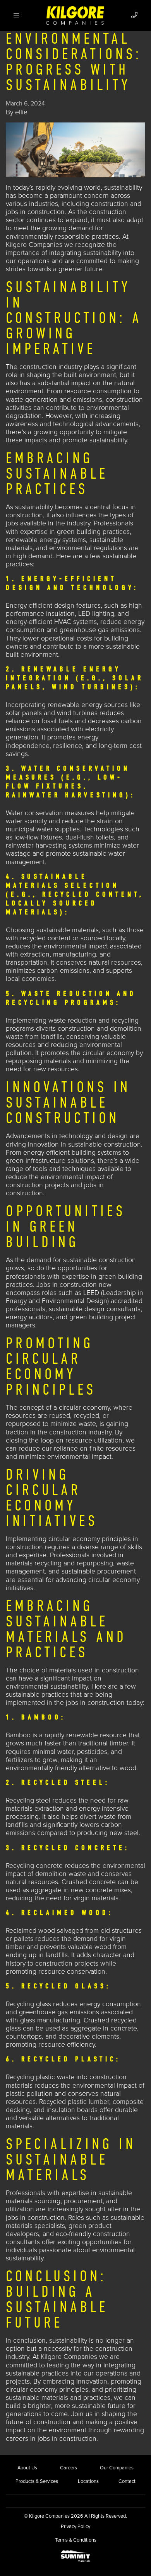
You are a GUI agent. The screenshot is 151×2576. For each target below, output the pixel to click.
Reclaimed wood (30, 1931)
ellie (21, 112)
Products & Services (37, 2481)
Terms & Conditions (76, 2540)
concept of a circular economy (65, 1408)
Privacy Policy (75, 2527)
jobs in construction (35, 212)
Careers (69, 2468)
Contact (127, 2481)
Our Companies (117, 2468)
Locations (88, 2481)
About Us (27, 2468)
